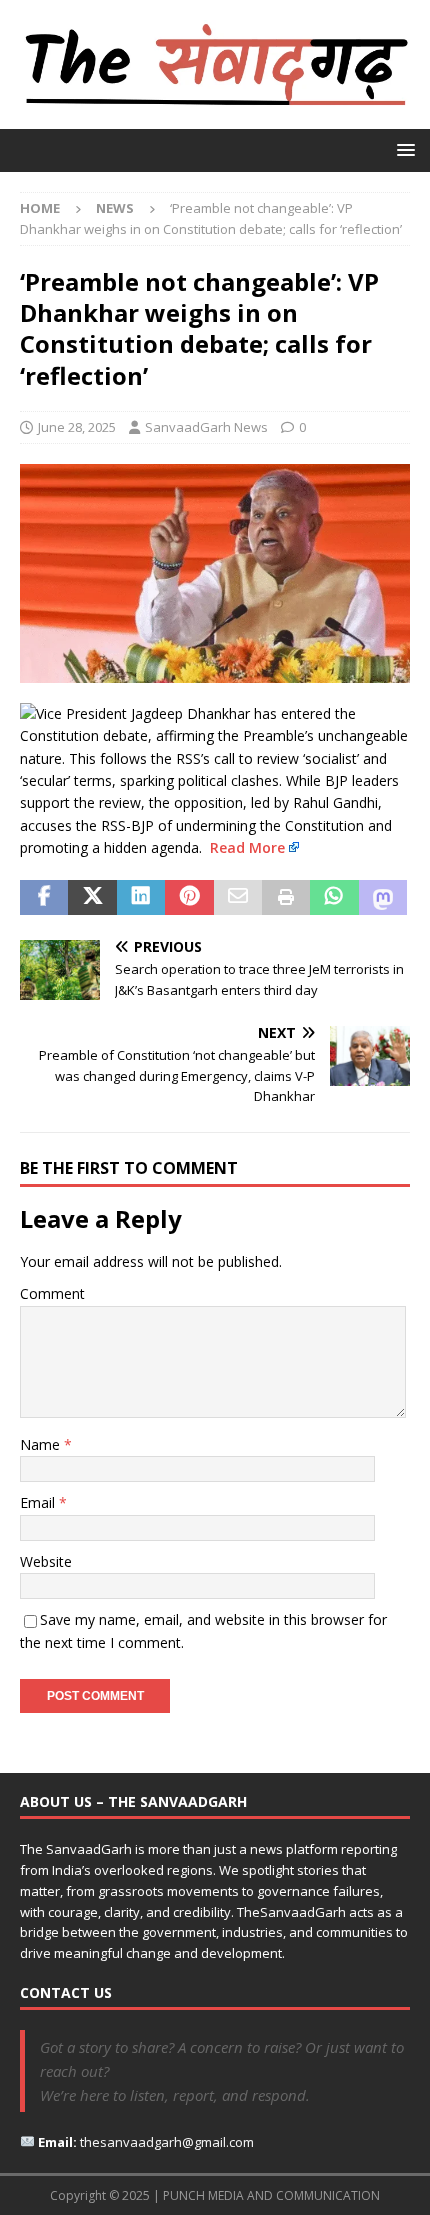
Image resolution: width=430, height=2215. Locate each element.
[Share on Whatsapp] (334, 898)
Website (46, 1561)
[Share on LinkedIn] (141, 898)
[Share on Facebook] (44, 898)
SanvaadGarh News (206, 427)
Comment (52, 1293)
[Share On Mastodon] (383, 898)
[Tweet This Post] (92, 898)
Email (39, 1502)
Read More (247, 847)
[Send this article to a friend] (238, 898)
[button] (402, 149)
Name (42, 1444)
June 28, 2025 (77, 427)
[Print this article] (286, 898)
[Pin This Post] (189, 898)
